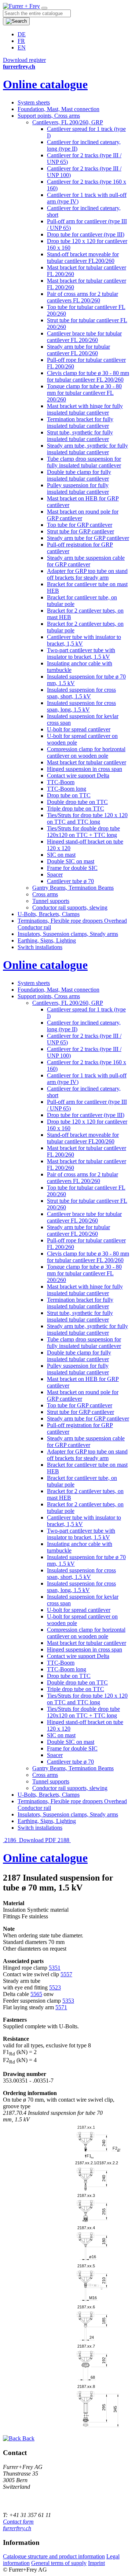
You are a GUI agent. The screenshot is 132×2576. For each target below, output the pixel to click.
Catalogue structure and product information (54, 2556)
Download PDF (38, 1840)
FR (21, 41)
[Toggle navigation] (44, 8)
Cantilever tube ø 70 (70, 881)
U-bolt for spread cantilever (79, 729)
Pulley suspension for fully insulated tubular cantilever (78, 488)
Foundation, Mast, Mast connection (58, 109)
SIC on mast (61, 855)
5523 (55, 1987)
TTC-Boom (61, 782)
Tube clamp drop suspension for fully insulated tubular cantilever (84, 462)
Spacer (55, 874)
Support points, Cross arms (49, 116)
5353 (68, 2001)
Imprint (96, 2563)
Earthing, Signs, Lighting (47, 940)
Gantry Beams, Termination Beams (73, 888)
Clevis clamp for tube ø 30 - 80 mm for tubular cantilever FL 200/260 (88, 376)
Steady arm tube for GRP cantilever (88, 538)
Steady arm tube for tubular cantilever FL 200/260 (78, 350)
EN (22, 47)
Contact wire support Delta (78, 776)
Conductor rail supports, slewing (70, 907)
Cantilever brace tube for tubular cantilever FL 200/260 (84, 337)
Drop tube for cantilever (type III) (86, 234)
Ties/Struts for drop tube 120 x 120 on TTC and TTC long (87, 818)
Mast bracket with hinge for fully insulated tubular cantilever (85, 409)
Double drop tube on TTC (77, 802)
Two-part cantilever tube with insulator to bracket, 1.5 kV (81, 653)
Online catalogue (45, 84)
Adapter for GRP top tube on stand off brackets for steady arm (87, 574)
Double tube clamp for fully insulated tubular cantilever (79, 475)
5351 (55, 1968)
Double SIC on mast (71, 861)
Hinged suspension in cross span (85, 769)
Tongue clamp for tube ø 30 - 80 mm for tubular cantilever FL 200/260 (84, 393)
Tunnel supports (51, 901)
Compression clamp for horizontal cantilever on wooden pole (86, 752)
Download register (24, 60)
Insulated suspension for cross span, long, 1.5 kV (81, 706)
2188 (64, 1840)
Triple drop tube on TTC (76, 809)
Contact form (18, 2522)
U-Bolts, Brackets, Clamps (49, 914)
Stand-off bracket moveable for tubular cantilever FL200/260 (83, 258)
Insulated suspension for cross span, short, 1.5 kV (81, 693)
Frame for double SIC (72, 868)
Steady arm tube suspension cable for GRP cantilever (86, 561)
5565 (36, 1994)
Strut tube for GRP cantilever (80, 531)
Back (28, 2438)
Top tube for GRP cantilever (80, 525)
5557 (66, 1974)
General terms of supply (59, 2563)
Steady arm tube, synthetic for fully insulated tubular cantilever (87, 449)
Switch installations (40, 947)
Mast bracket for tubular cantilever (87, 762)
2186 (10, 1840)
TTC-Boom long (67, 789)
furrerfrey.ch (17, 2528)
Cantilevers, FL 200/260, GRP (68, 122)
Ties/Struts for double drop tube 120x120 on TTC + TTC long (83, 832)
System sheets (34, 102)
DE (22, 34)
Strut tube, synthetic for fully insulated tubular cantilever (80, 436)
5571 (61, 2007)
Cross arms (45, 894)
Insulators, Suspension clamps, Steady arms (68, 934)
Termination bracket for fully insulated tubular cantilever (80, 422)
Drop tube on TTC (69, 795)
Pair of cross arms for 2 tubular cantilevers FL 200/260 (82, 297)
